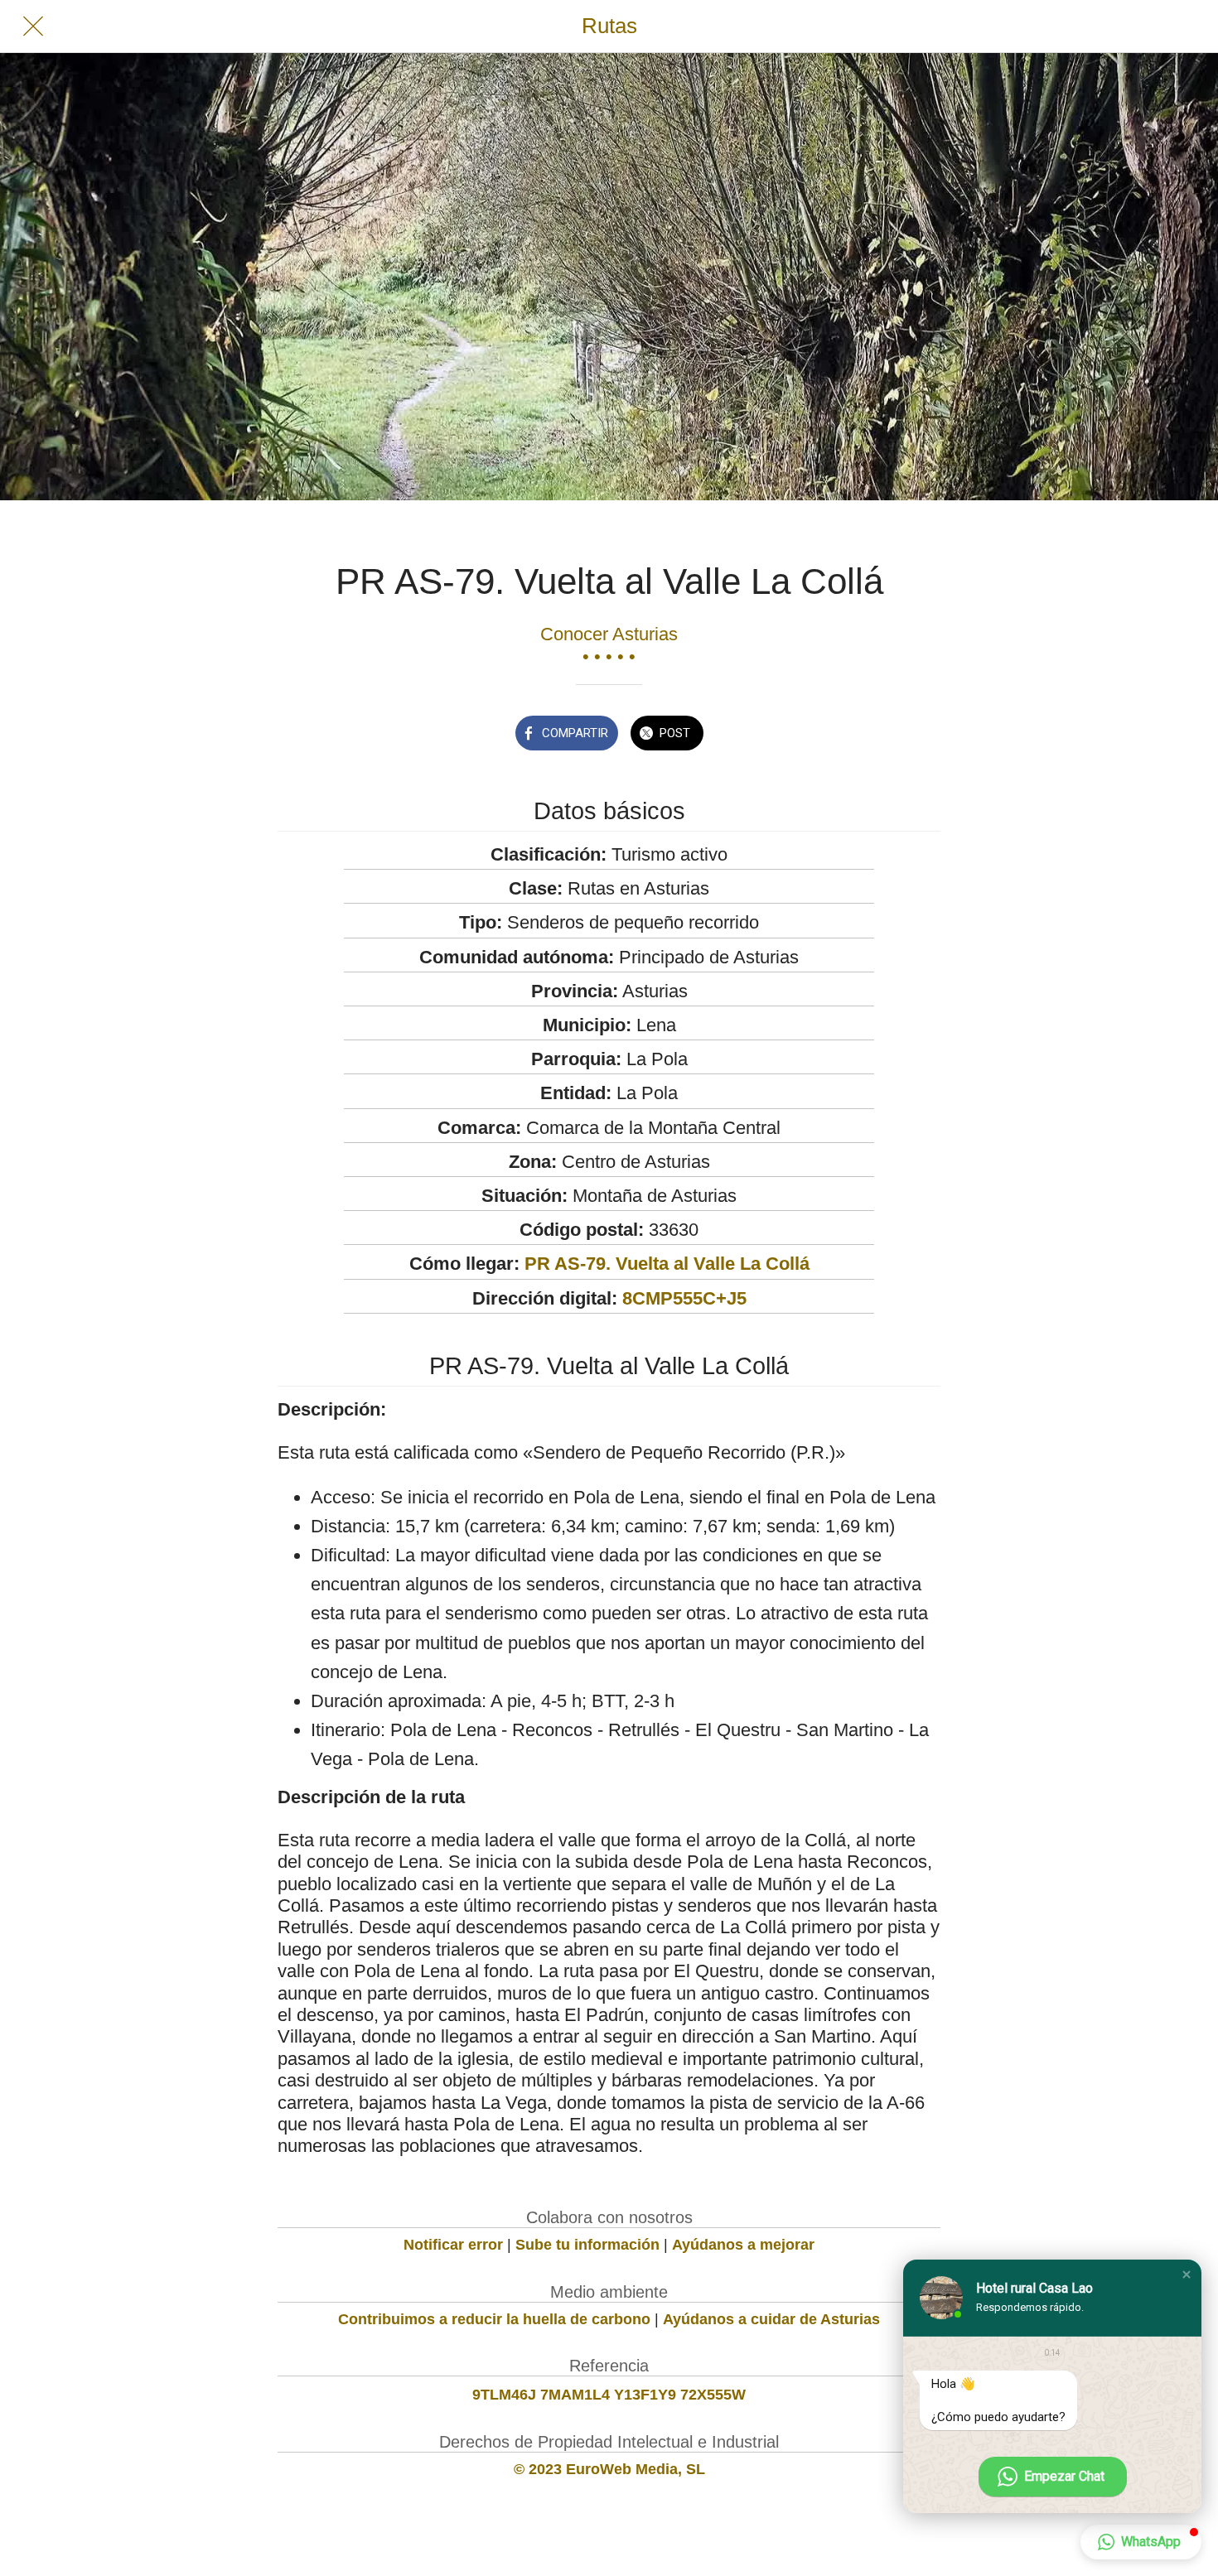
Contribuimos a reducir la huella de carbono (494, 2319)
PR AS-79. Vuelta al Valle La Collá (667, 1264)
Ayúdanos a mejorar (743, 2245)
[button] (1187, 2275)
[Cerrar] (33, 27)
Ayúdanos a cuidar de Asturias (771, 2319)
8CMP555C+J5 (684, 1298)
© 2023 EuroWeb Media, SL (609, 2469)
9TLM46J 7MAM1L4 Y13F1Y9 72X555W (609, 2395)
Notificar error (453, 2245)
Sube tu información (587, 2245)
